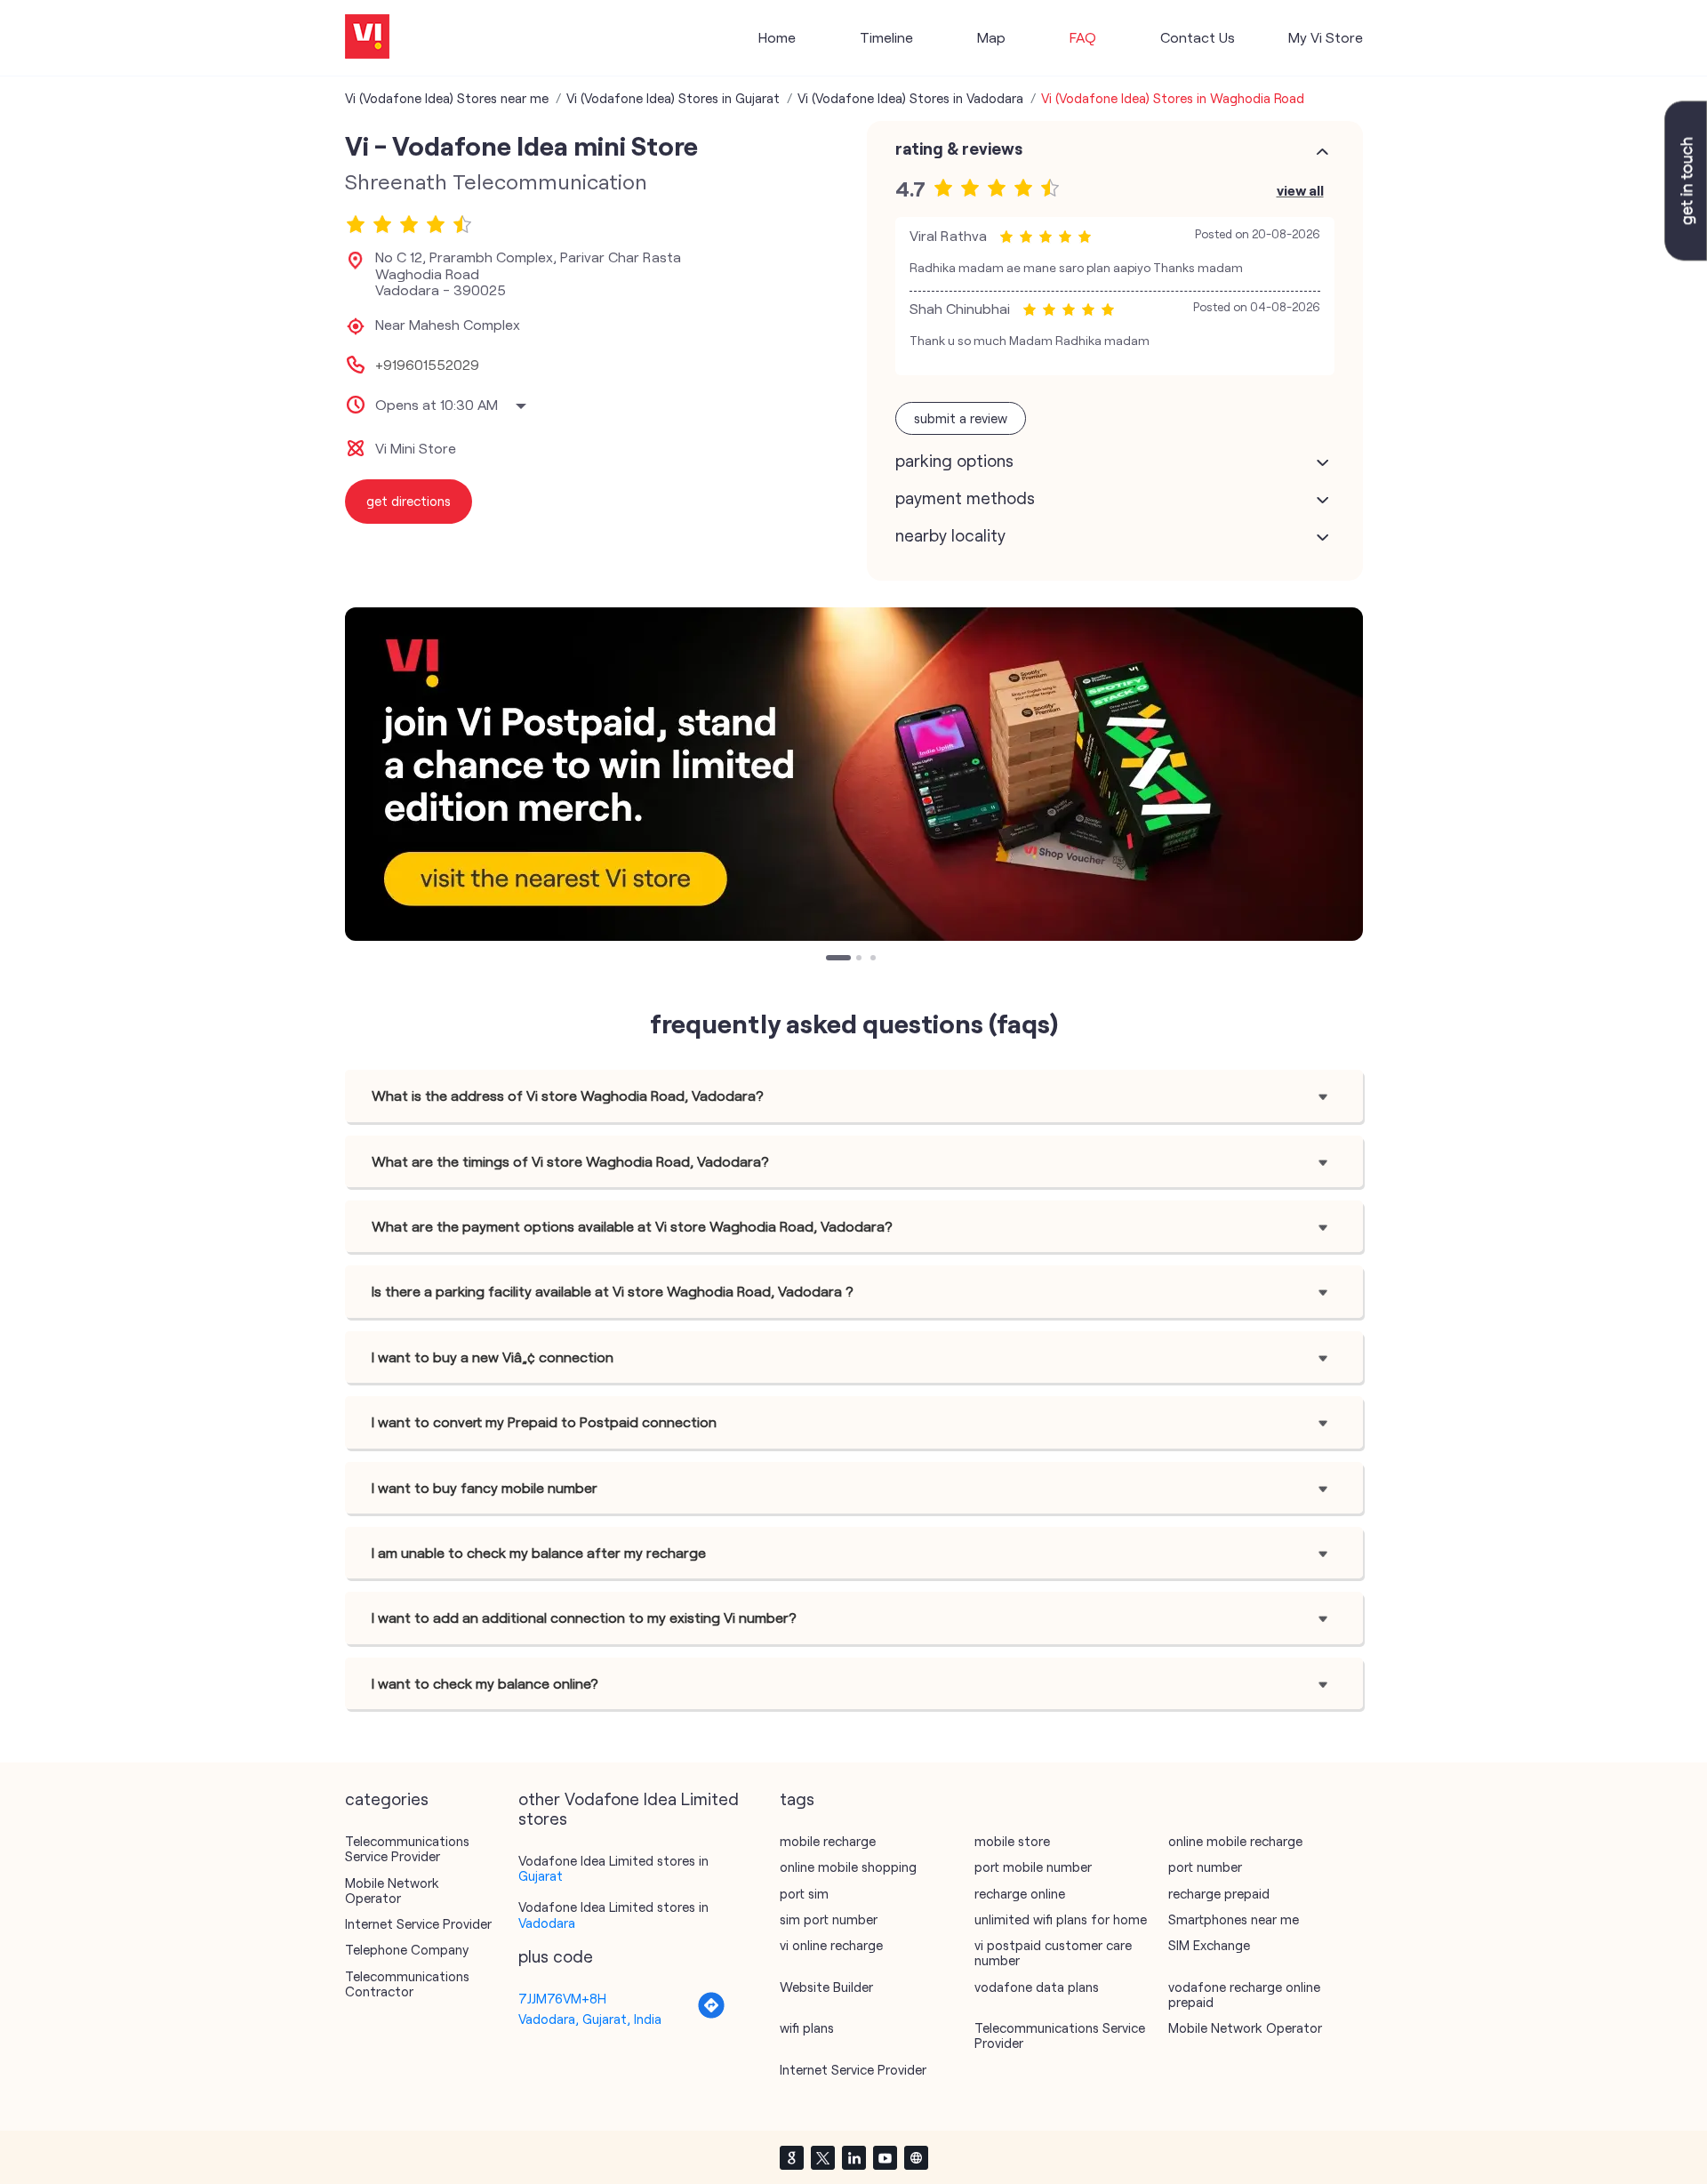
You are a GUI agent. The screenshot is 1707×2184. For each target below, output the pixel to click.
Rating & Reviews (959, 149)
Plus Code (556, 1956)
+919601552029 (427, 365)
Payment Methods (965, 498)
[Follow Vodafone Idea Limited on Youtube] (885, 2157)
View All (1300, 190)
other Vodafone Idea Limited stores (629, 1809)
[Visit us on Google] (791, 2157)
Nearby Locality (950, 535)
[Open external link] (1686, 255)
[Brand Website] (916, 2157)
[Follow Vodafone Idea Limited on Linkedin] (853, 2157)
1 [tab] (830, 960)
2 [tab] (861, 960)
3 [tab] (875, 960)
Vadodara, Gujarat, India (590, 2019)
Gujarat (541, 1875)
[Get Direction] (711, 2014)
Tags (797, 1799)
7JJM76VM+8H (562, 1998)
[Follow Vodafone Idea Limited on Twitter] (822, 2157)
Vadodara (547, 1923)
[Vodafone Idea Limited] (367, 38)
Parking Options (954, 461)
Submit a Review (961, 418)
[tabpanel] (854, 774)
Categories (387, 1799)
